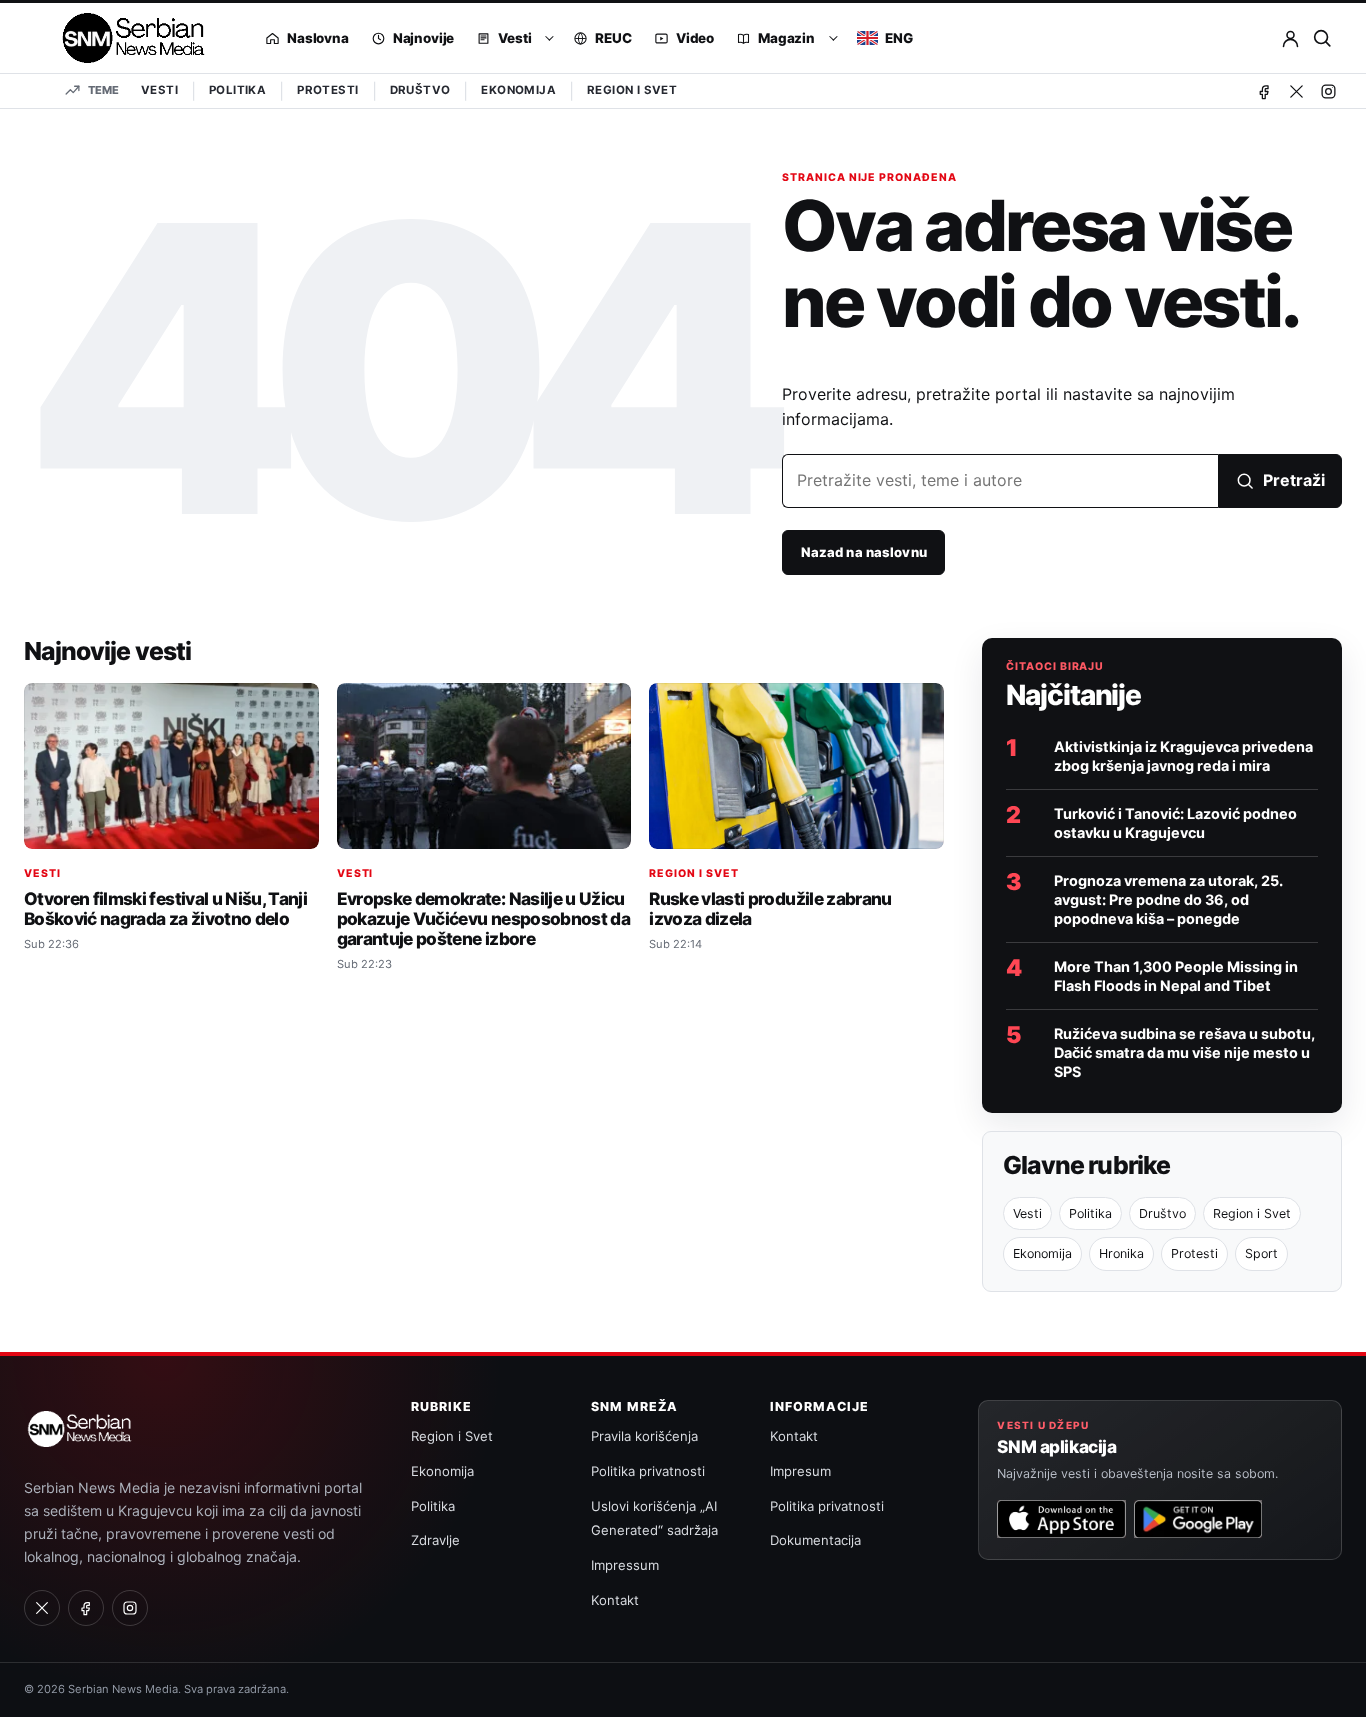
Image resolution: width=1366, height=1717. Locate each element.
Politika (237, 90)
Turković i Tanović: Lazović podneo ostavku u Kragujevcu (1175, 823)
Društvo (420, 90)
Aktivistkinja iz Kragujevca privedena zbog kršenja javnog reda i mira (1183, 756)
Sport (1261, 1253)
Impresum (800, 1471)
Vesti (159, 90)
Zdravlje (435, 1540)
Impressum (625, 1565)
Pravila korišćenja (644, 1436)
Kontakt (615, 1600)
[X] (1296, 91)
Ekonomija (518, 90)
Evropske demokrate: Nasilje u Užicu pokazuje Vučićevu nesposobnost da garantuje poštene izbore (483, 918)
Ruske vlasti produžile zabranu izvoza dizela (770, 908)
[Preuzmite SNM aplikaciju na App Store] (1061, 1519)
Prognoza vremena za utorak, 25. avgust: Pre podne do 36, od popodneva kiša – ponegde (1168, 899)
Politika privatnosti (648, 1471)
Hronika (1121, 1253)
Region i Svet (632, 90)
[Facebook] (1264, 91)
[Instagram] (1328, 91)
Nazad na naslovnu (864, 552)
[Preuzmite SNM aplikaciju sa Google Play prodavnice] (1198, 1519)
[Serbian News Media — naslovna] (126, 38)
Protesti (327, 90)
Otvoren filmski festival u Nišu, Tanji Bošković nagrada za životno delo (165, 908)
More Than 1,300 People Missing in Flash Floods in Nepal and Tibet (1176, 976)
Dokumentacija (815, 1540)
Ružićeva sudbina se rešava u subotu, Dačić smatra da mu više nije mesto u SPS (1184, 1052)
